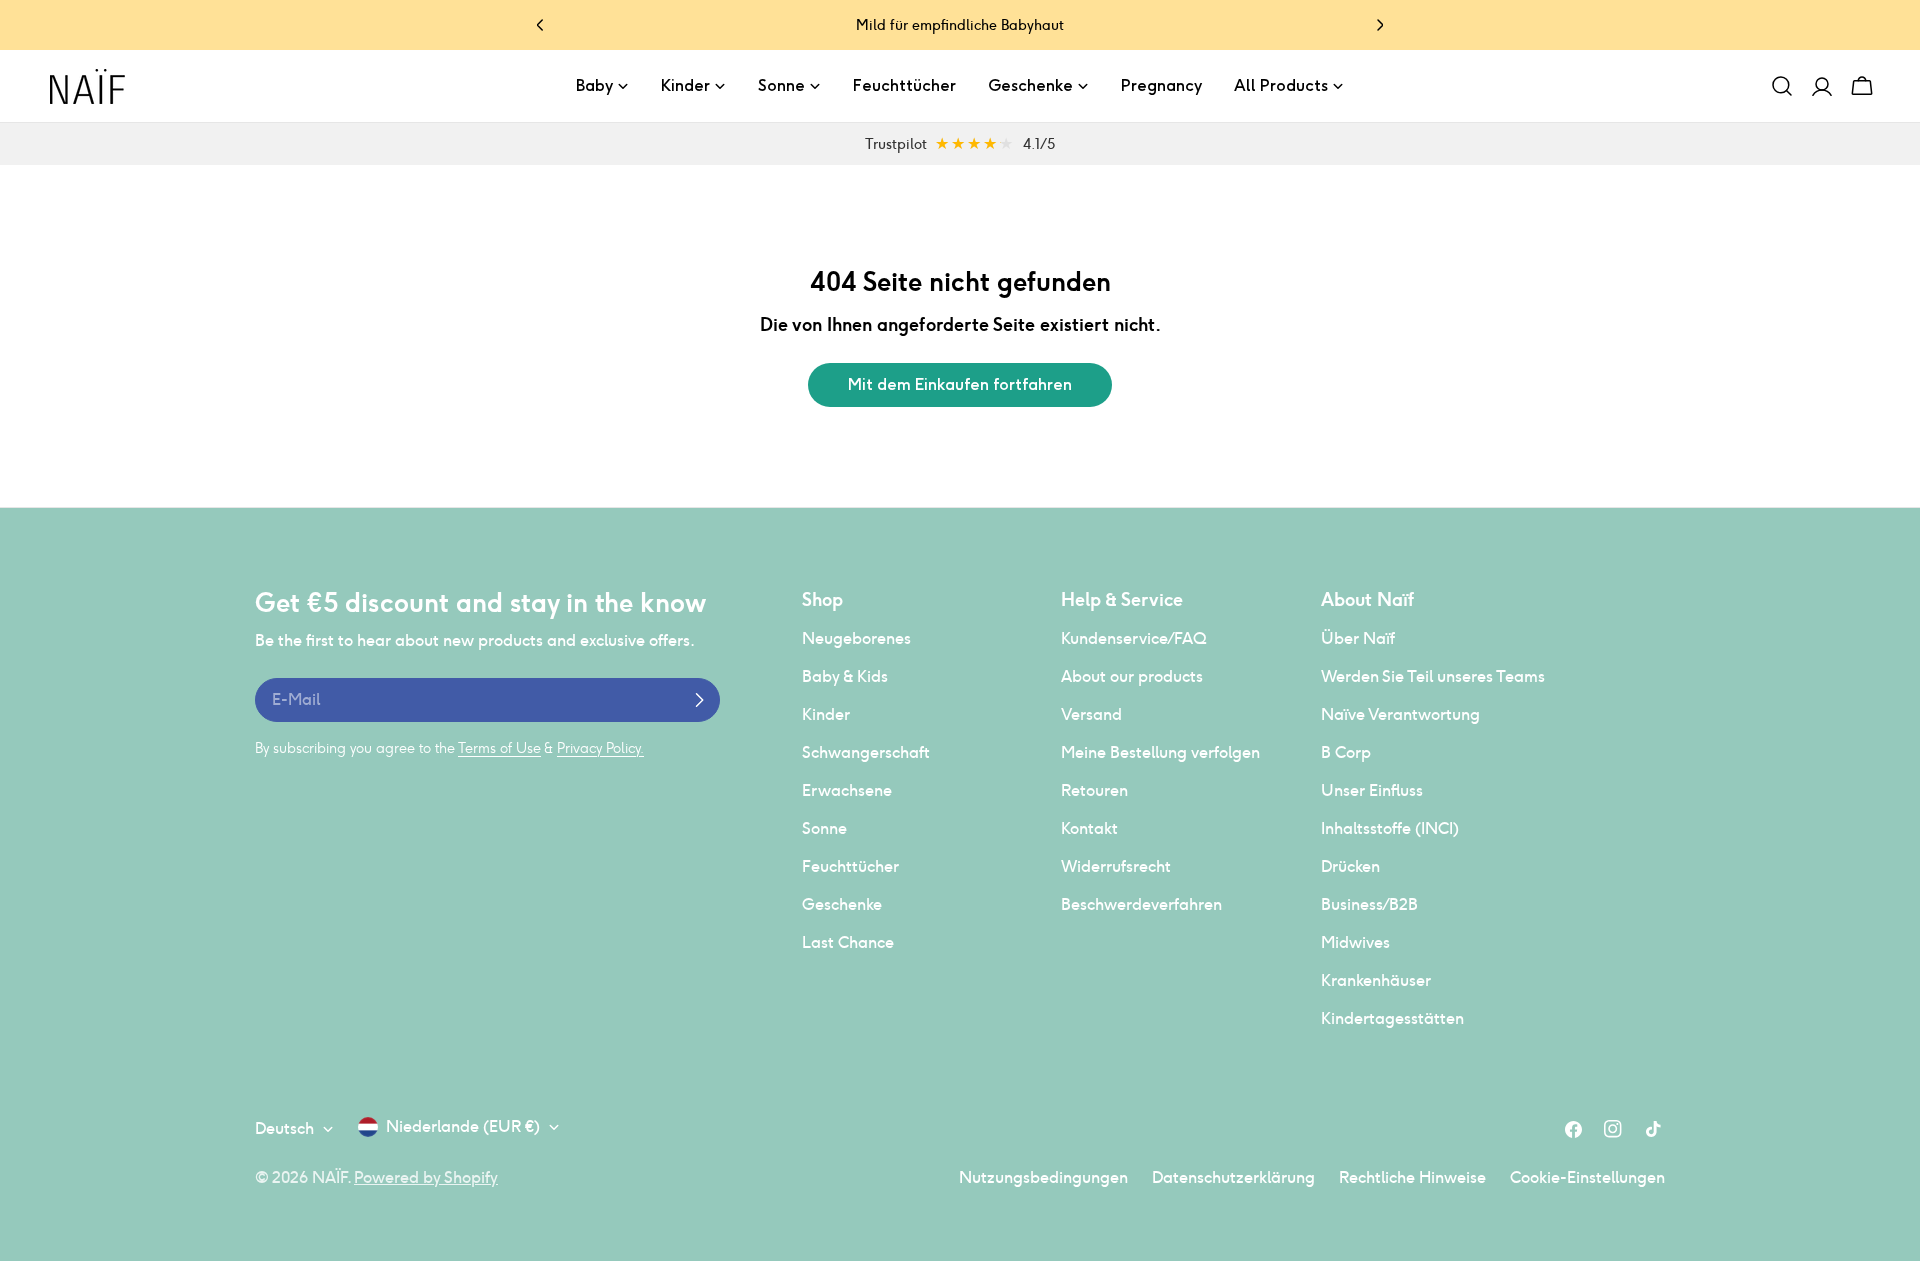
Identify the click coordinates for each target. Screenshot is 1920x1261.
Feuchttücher (850, 866)
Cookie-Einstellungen (1587, 1177)
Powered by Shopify (426, 1177)
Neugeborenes (856, 638)
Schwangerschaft (866, 752)
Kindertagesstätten (1392, 1018)
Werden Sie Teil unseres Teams (1433, 676)
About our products (1132, 676)
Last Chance (848, 942)
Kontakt (1089, 828)
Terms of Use (499, 748)
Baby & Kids (845, 676)
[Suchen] (1782, 86)
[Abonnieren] (699, 700)
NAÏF (329, 1177)
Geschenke (842, 904)
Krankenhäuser (1376, 980)
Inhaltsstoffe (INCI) (1390, 828)
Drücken (1350, 866)
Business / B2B (1369, 904)
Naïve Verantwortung (1400, 714)
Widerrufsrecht (1116, 866)
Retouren (1094, 790)
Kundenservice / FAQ (1133, 638)
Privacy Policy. (600, 748)
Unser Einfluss (1372, 790)
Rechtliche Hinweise (1412, 1177)
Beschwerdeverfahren (1141, 904)
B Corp (1346, 752)
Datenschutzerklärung (1233, 1177)
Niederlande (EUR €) (463, 1126)
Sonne (824, 828)
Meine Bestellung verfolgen (1160, 752)
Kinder (826, 714)
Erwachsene (847, 790)
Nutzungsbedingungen (1043, 1177)
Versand (1091, 714)
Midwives (1355, 942)
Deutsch (284, 1128)
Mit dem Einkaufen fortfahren (960, 384)
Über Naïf (1358, 638)
